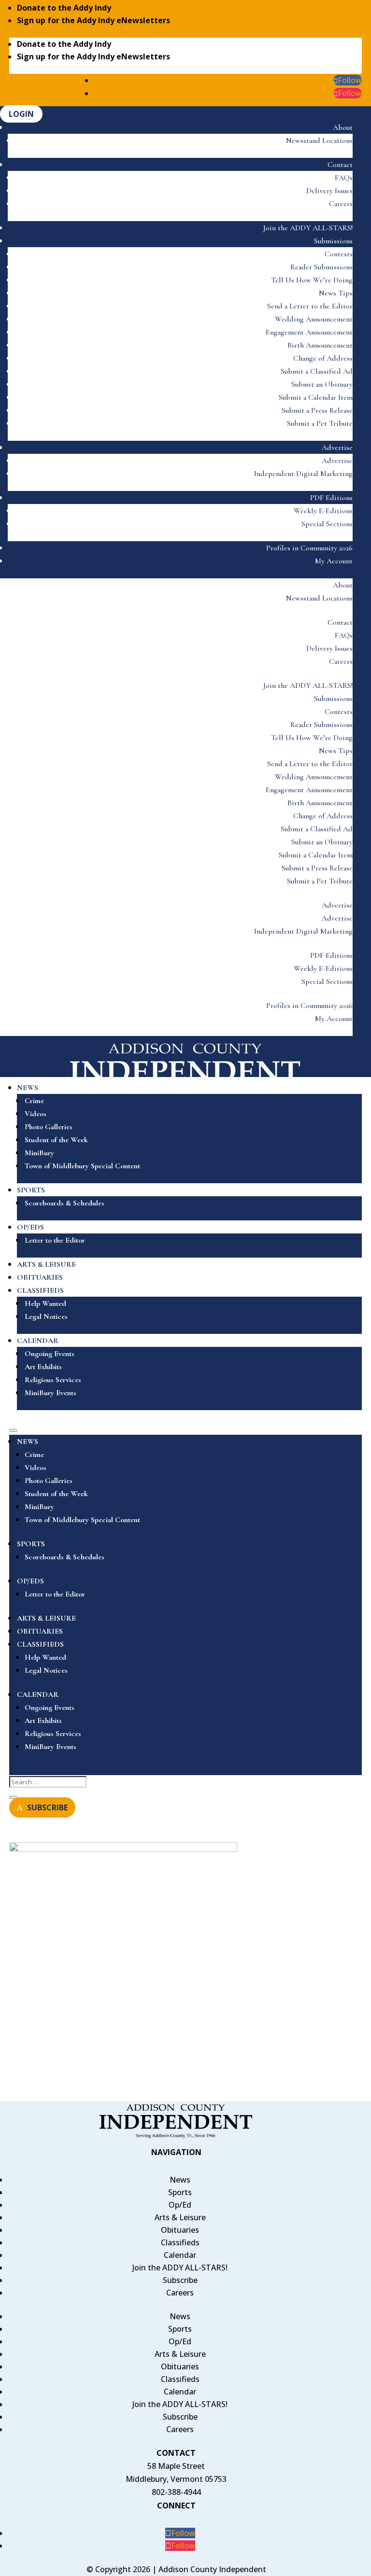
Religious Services (53, 1380)
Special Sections (327, 524)
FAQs (344, 178)
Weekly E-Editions (323, 511)
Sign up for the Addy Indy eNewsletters (93, 20)
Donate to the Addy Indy (64, 8)
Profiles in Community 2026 (309, 548)
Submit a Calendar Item (316, 397)
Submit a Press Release (317, 410)
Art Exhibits (43, 1367)
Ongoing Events (50, 1354)
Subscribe (180, 2280)
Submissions (333, 241)
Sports (180, 2192)
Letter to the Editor (55, 1240)
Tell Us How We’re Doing (312, 280)
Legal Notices (46, 1316)
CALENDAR (38, 1341)
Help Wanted (45, 1303)
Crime (34, 1101)
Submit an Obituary (322, 384)
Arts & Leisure (180, 2217)
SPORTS (31, 1190)
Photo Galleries (49, 1127)
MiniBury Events (50, 1393)
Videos (36, 1114)
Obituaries (180, 2230)
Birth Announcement (320, 345)
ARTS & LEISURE (46, 1264)
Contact (340, 165)
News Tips (336, 293)
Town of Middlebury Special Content (82, 1166)
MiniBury (39, 1153)
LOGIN (21, 114)
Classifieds (180, 2242)
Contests (339, 254)
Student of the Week (56, 1140)
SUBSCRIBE (47, 1807)
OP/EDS (30, 1227)
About (343, 127)
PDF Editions (331, 498)
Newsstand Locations (319, 140)
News (180, 2180)
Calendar (180, 2255)
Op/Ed (180, 2205)
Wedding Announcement (314, 319)
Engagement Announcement (309, 332)
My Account (334, 561)
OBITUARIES (40, 1277)
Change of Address (323, 358)
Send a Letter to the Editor (310, 306)
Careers (341, 204)
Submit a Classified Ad (317, 371)
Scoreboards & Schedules (64, 1203)
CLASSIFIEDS (40, 1290)
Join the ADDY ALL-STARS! (308, 228)
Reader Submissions (321, 267)
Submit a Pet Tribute (320, 423)
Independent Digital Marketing (303, 474)
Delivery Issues (329, 191)
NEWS (28, 1088)
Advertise (337, 448)
